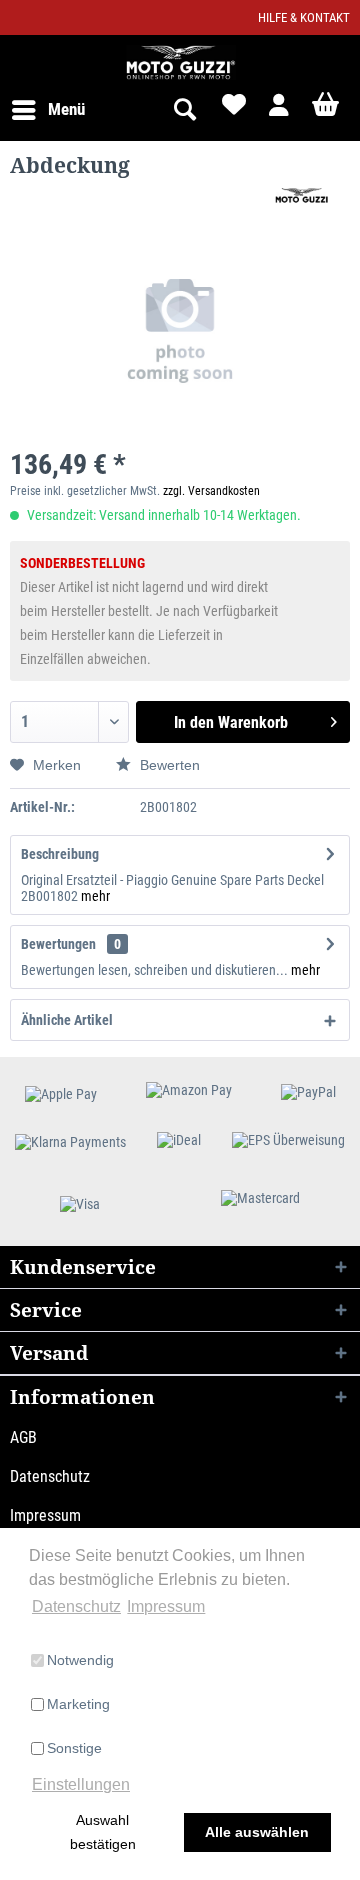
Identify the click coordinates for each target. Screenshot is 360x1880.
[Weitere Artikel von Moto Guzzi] (301, 196)
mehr (95, 896)
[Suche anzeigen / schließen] (184, 110)
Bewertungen (58, 944)
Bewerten (168, 765)
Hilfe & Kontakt (304, 17)
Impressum (45, 1515)
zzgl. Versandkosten (211, 491)
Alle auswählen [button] (257, 1832)
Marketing (78, 1704)
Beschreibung (60, 854)
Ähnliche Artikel (67, 1020)
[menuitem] (47, 110)
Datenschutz (50, 1476)
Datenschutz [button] (76, 1606)
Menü (66, 109)
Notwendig (80, 1660)
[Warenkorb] (328, 110)
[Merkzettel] (232, 110)
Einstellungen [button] (81, 1784)
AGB (23, 1437)
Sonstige (74, 1748)
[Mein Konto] (280, 110)
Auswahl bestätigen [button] (103, 1832)
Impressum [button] (166, 1606)
